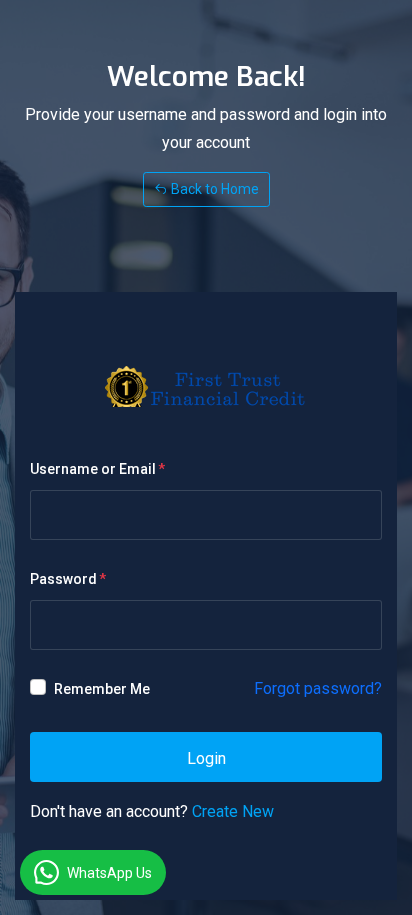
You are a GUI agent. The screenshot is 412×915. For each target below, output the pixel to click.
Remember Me (102, 689)
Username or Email (93, 469)
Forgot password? (318, 688)
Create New (233, 811)
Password (63, 579)
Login (206, 758)
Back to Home (213, 189)
